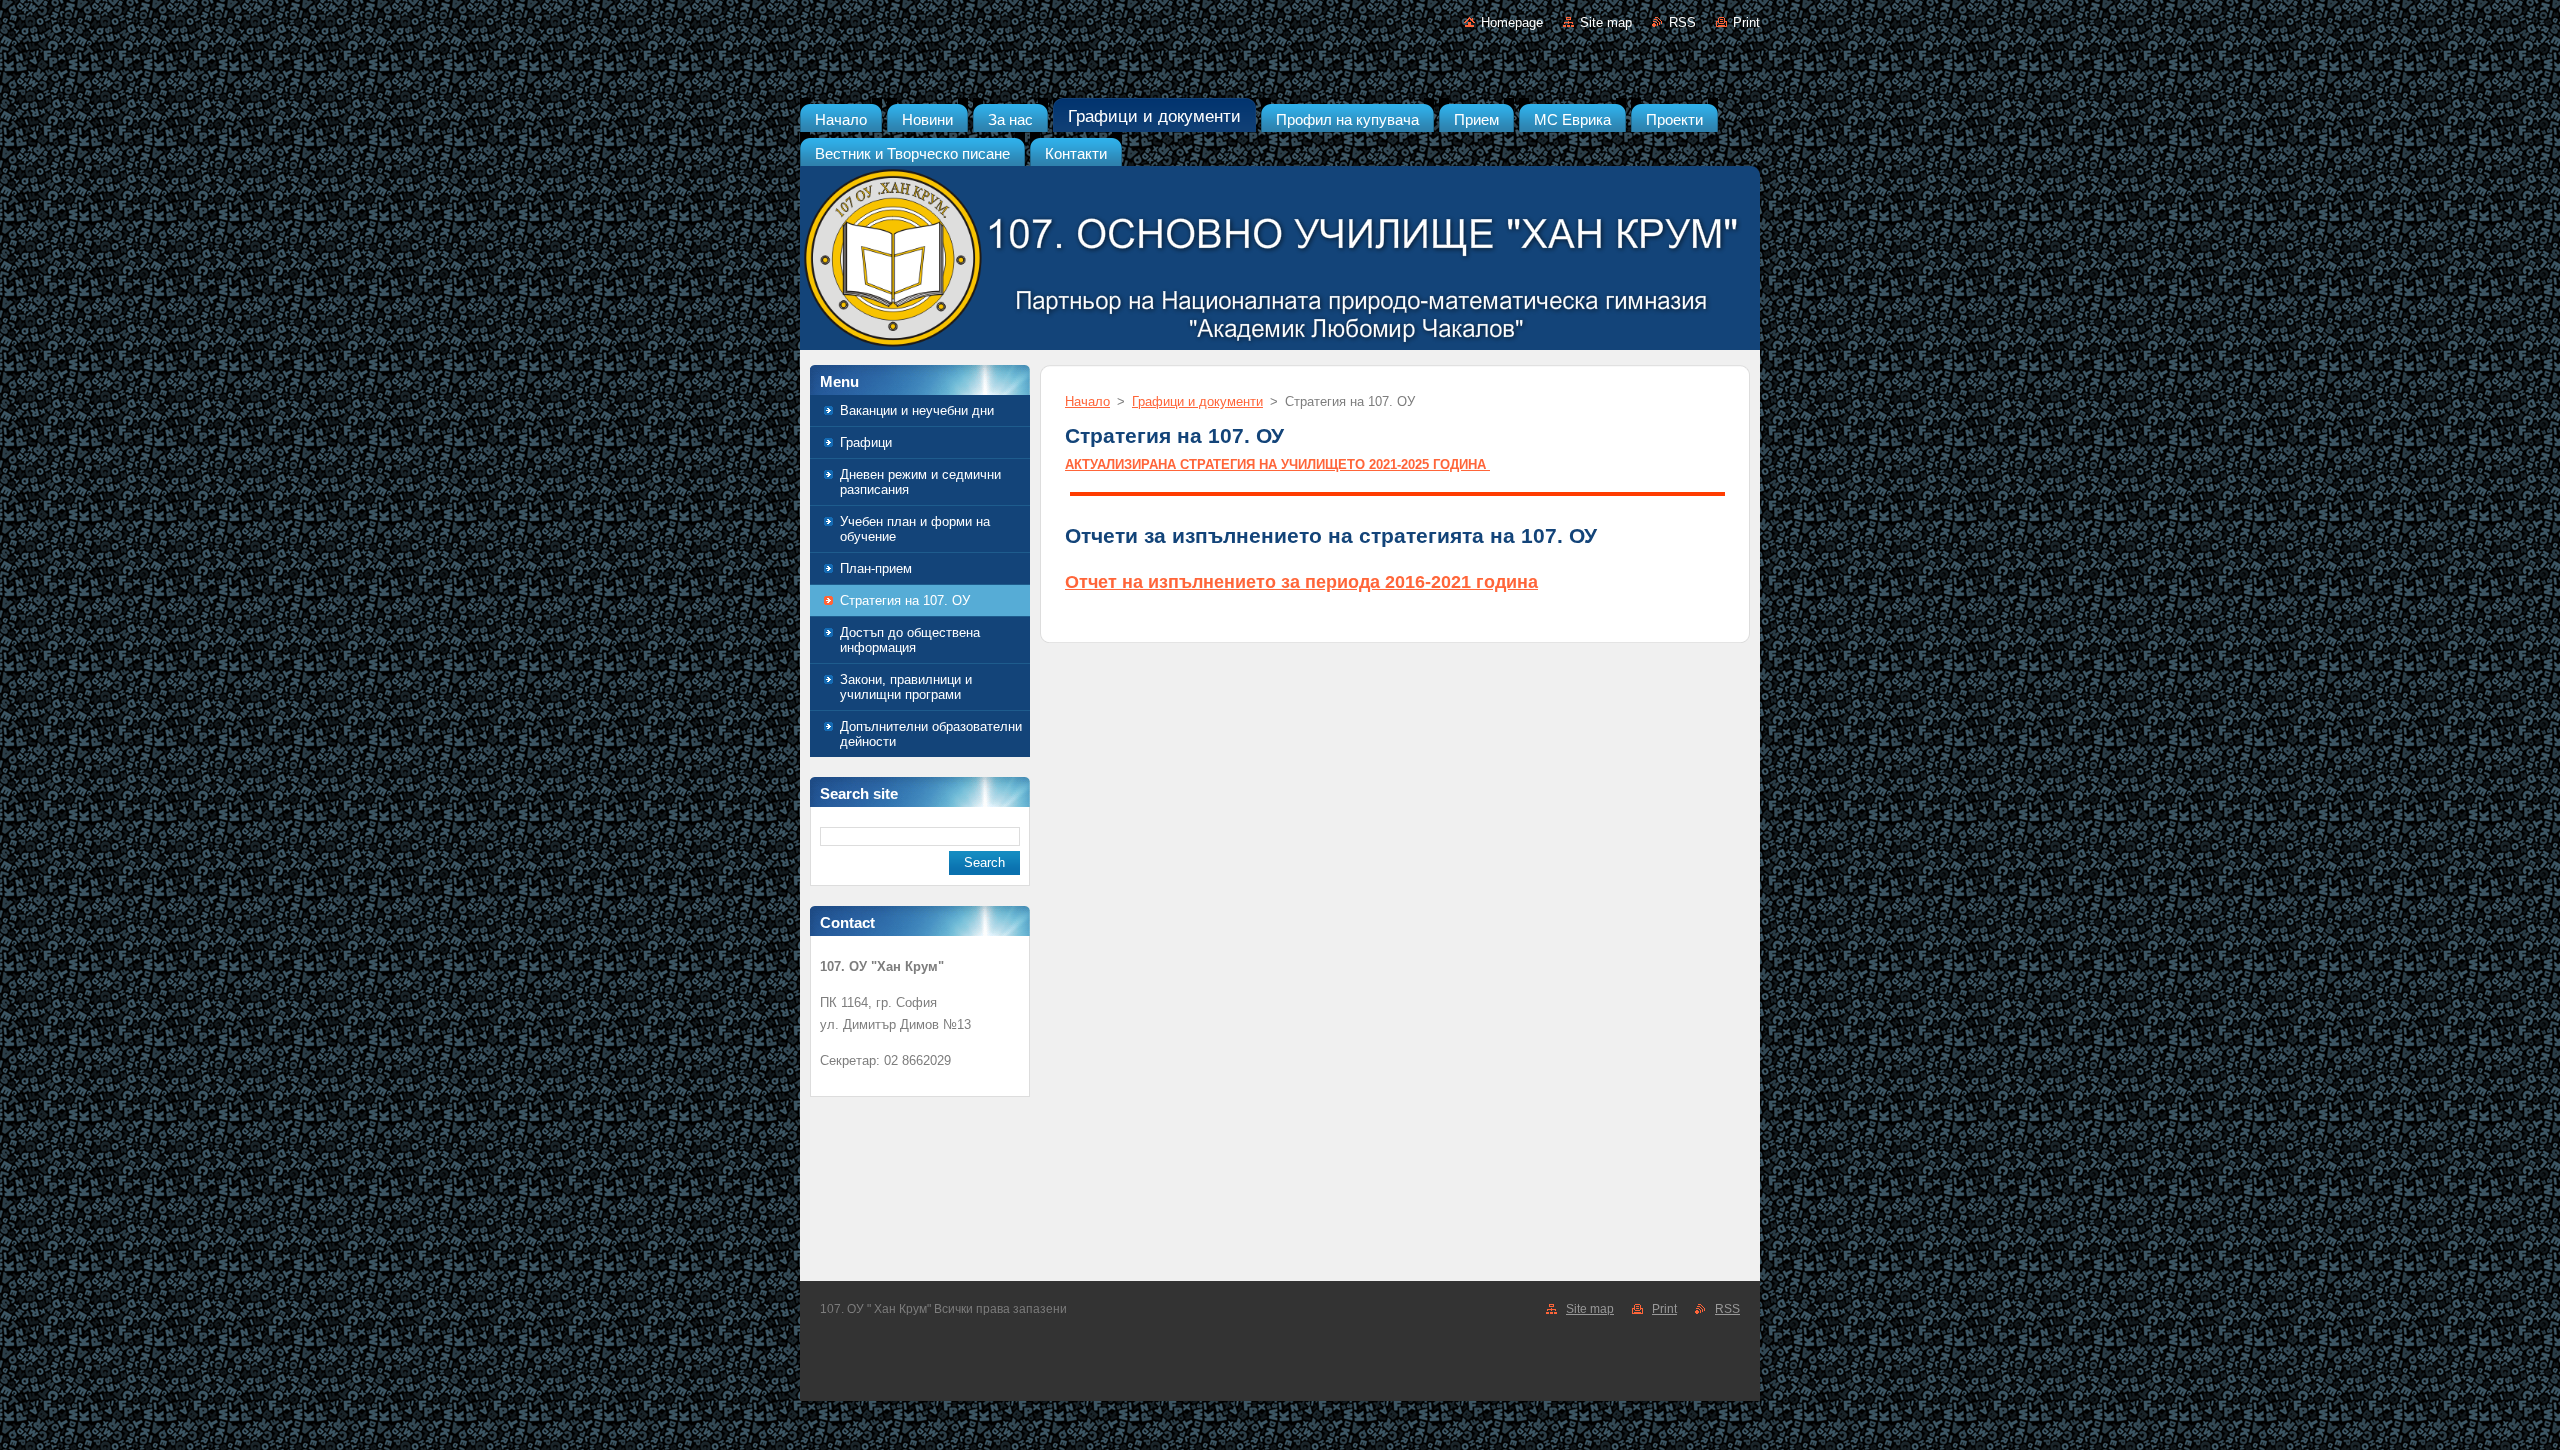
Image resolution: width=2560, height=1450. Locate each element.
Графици (866, 442)
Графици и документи (1197, 401)
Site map (1606, 22)
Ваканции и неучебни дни (917, 410)
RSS (1682, 22)
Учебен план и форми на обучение (915, 529)
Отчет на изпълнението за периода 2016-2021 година (1301, 582)
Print (1746, 22)
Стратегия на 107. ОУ (905, 600)
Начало (1087, 401)
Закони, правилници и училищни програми (906, 687)
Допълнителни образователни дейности (931, 734)
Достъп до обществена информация (910, 640)
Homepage (1512, 22)
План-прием (876, 568)
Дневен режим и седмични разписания (920, 482)
